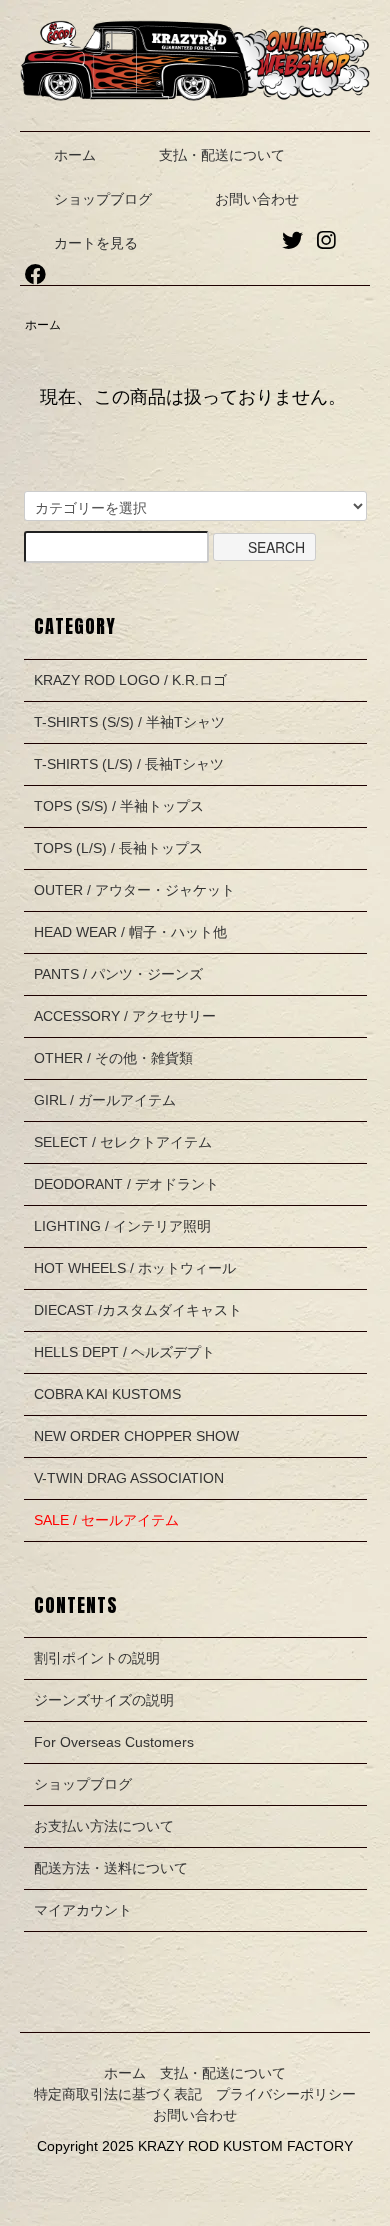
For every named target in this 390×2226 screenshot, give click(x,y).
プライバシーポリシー (286, 2094)
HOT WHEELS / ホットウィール (135, 1268)
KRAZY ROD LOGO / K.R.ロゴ (130, 680)
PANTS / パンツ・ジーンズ (118, 974)
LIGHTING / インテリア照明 (122, 1226)
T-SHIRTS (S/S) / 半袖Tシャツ (129, 722)
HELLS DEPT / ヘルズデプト (124, 1352)
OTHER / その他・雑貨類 (113, 1058)
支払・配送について (222, 155)
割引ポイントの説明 (97, 1658)
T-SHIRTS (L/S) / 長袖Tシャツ (129, 764)
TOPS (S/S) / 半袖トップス (119, 806)
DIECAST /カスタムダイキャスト (138, 1310)
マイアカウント (83, 1910)
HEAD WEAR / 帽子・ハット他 (130, 932)
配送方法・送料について (111, 1868)
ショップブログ (103, 199)
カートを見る (96, 243)
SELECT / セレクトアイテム (123, 1142)
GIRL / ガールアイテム (105, 1100)
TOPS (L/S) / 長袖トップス (118, 848)
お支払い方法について (104, 1826)
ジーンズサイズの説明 (104, 1700)
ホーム (75, 155)
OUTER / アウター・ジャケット (134, 890)
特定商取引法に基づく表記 (118, 2094)
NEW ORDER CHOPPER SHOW (136, 1436)
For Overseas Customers (114, 1742)
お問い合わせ (257, 199)
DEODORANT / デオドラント (126, 1184)
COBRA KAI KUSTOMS (107, 1394)
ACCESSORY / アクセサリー (125, 1016)
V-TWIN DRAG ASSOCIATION (129, 1478)
